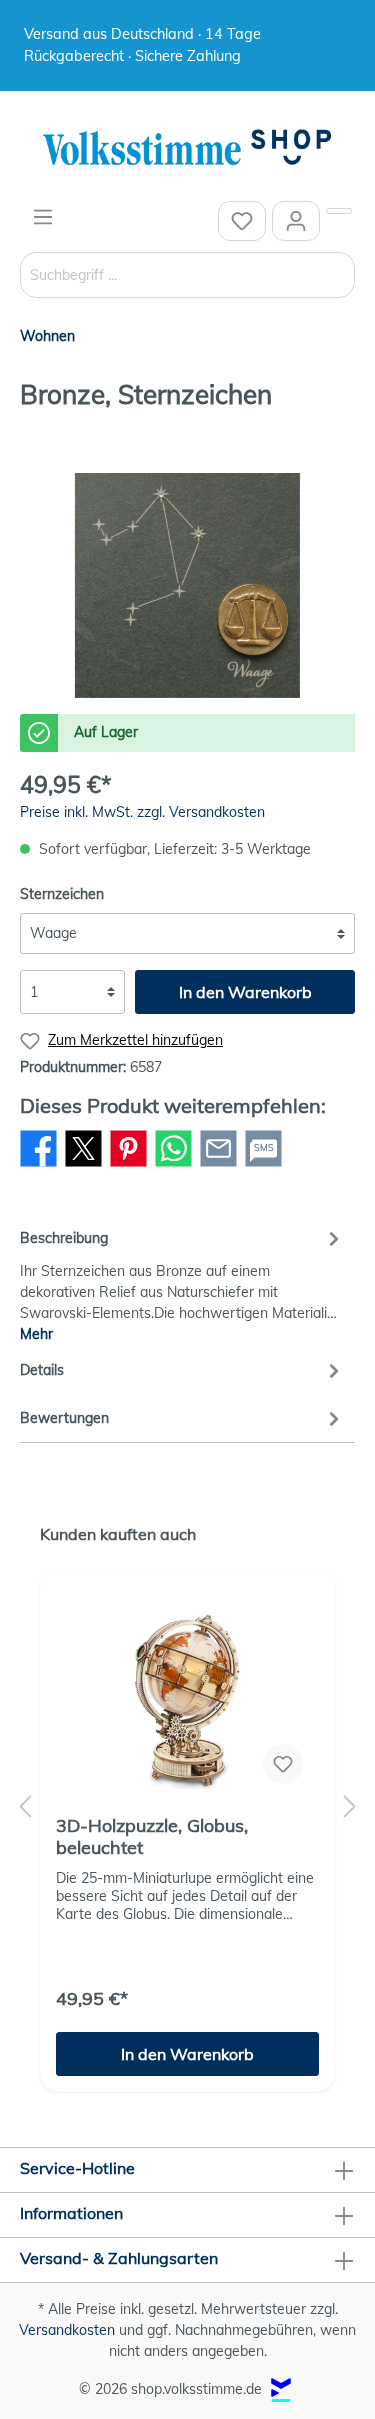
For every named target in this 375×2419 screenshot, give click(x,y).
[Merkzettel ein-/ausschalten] (283, 1764)
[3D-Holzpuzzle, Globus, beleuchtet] (187, 1700)
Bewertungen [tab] (64, 1418)
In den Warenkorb (245, 992)
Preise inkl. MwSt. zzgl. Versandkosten (142, 812)
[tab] (182, 1283)
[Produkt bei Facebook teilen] (38, 1166)
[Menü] (43, 217)
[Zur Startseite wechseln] (187, 148)
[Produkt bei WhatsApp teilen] (173, 1166)
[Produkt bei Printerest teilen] (128, 1166)
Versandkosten (67, 2330)
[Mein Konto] (296, 221)
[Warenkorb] (339, 211)
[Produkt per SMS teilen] (263, 1166)
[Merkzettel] (242, 221)
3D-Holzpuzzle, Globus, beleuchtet (152, 1837)
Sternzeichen (62, 894)
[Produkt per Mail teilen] (218, 1166)
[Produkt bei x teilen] (83, 1166)
